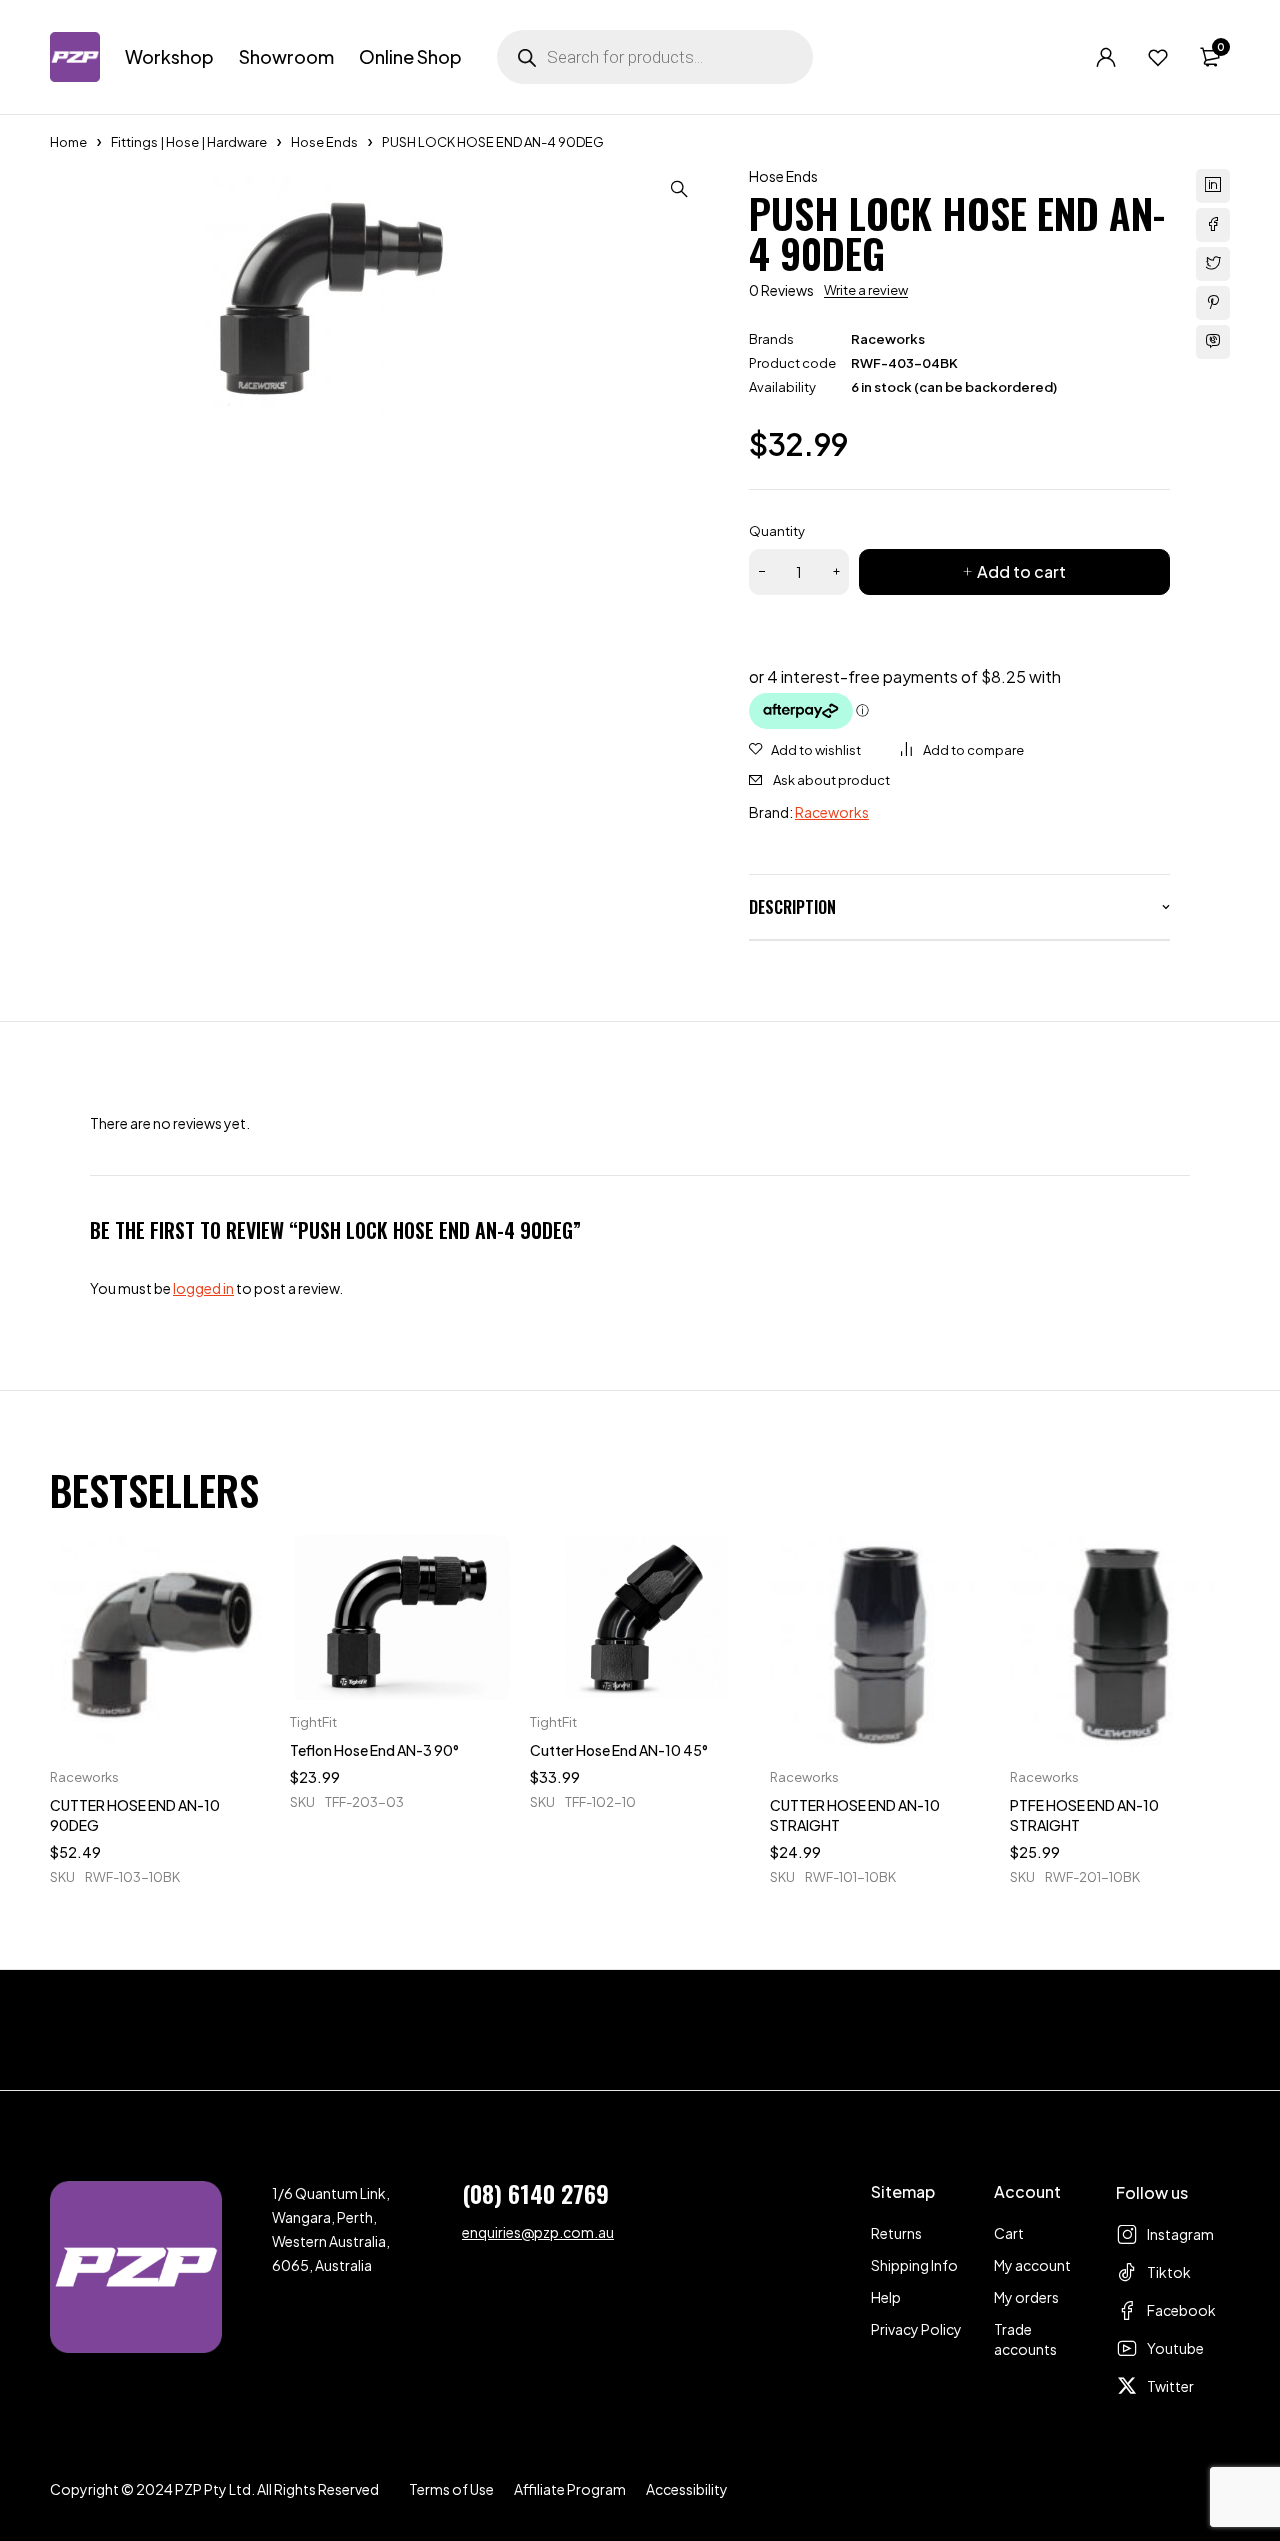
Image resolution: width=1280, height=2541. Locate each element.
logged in (203, 1288)
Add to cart (1021, 571)
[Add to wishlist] (805, 750)
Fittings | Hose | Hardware (189, 142)
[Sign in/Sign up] (1106, 57)
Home (68, 142)
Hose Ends (324, 142)
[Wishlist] (1158, 57)
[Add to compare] (962, 750)
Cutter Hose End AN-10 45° (619, 1750)
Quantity (777, 531)
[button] (679, 189)
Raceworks (888, 339)
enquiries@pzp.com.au (538, 2232)
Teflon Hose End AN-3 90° (374, 1750)
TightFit (313, 1722)
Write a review (866, 290)
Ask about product (831, 780)
